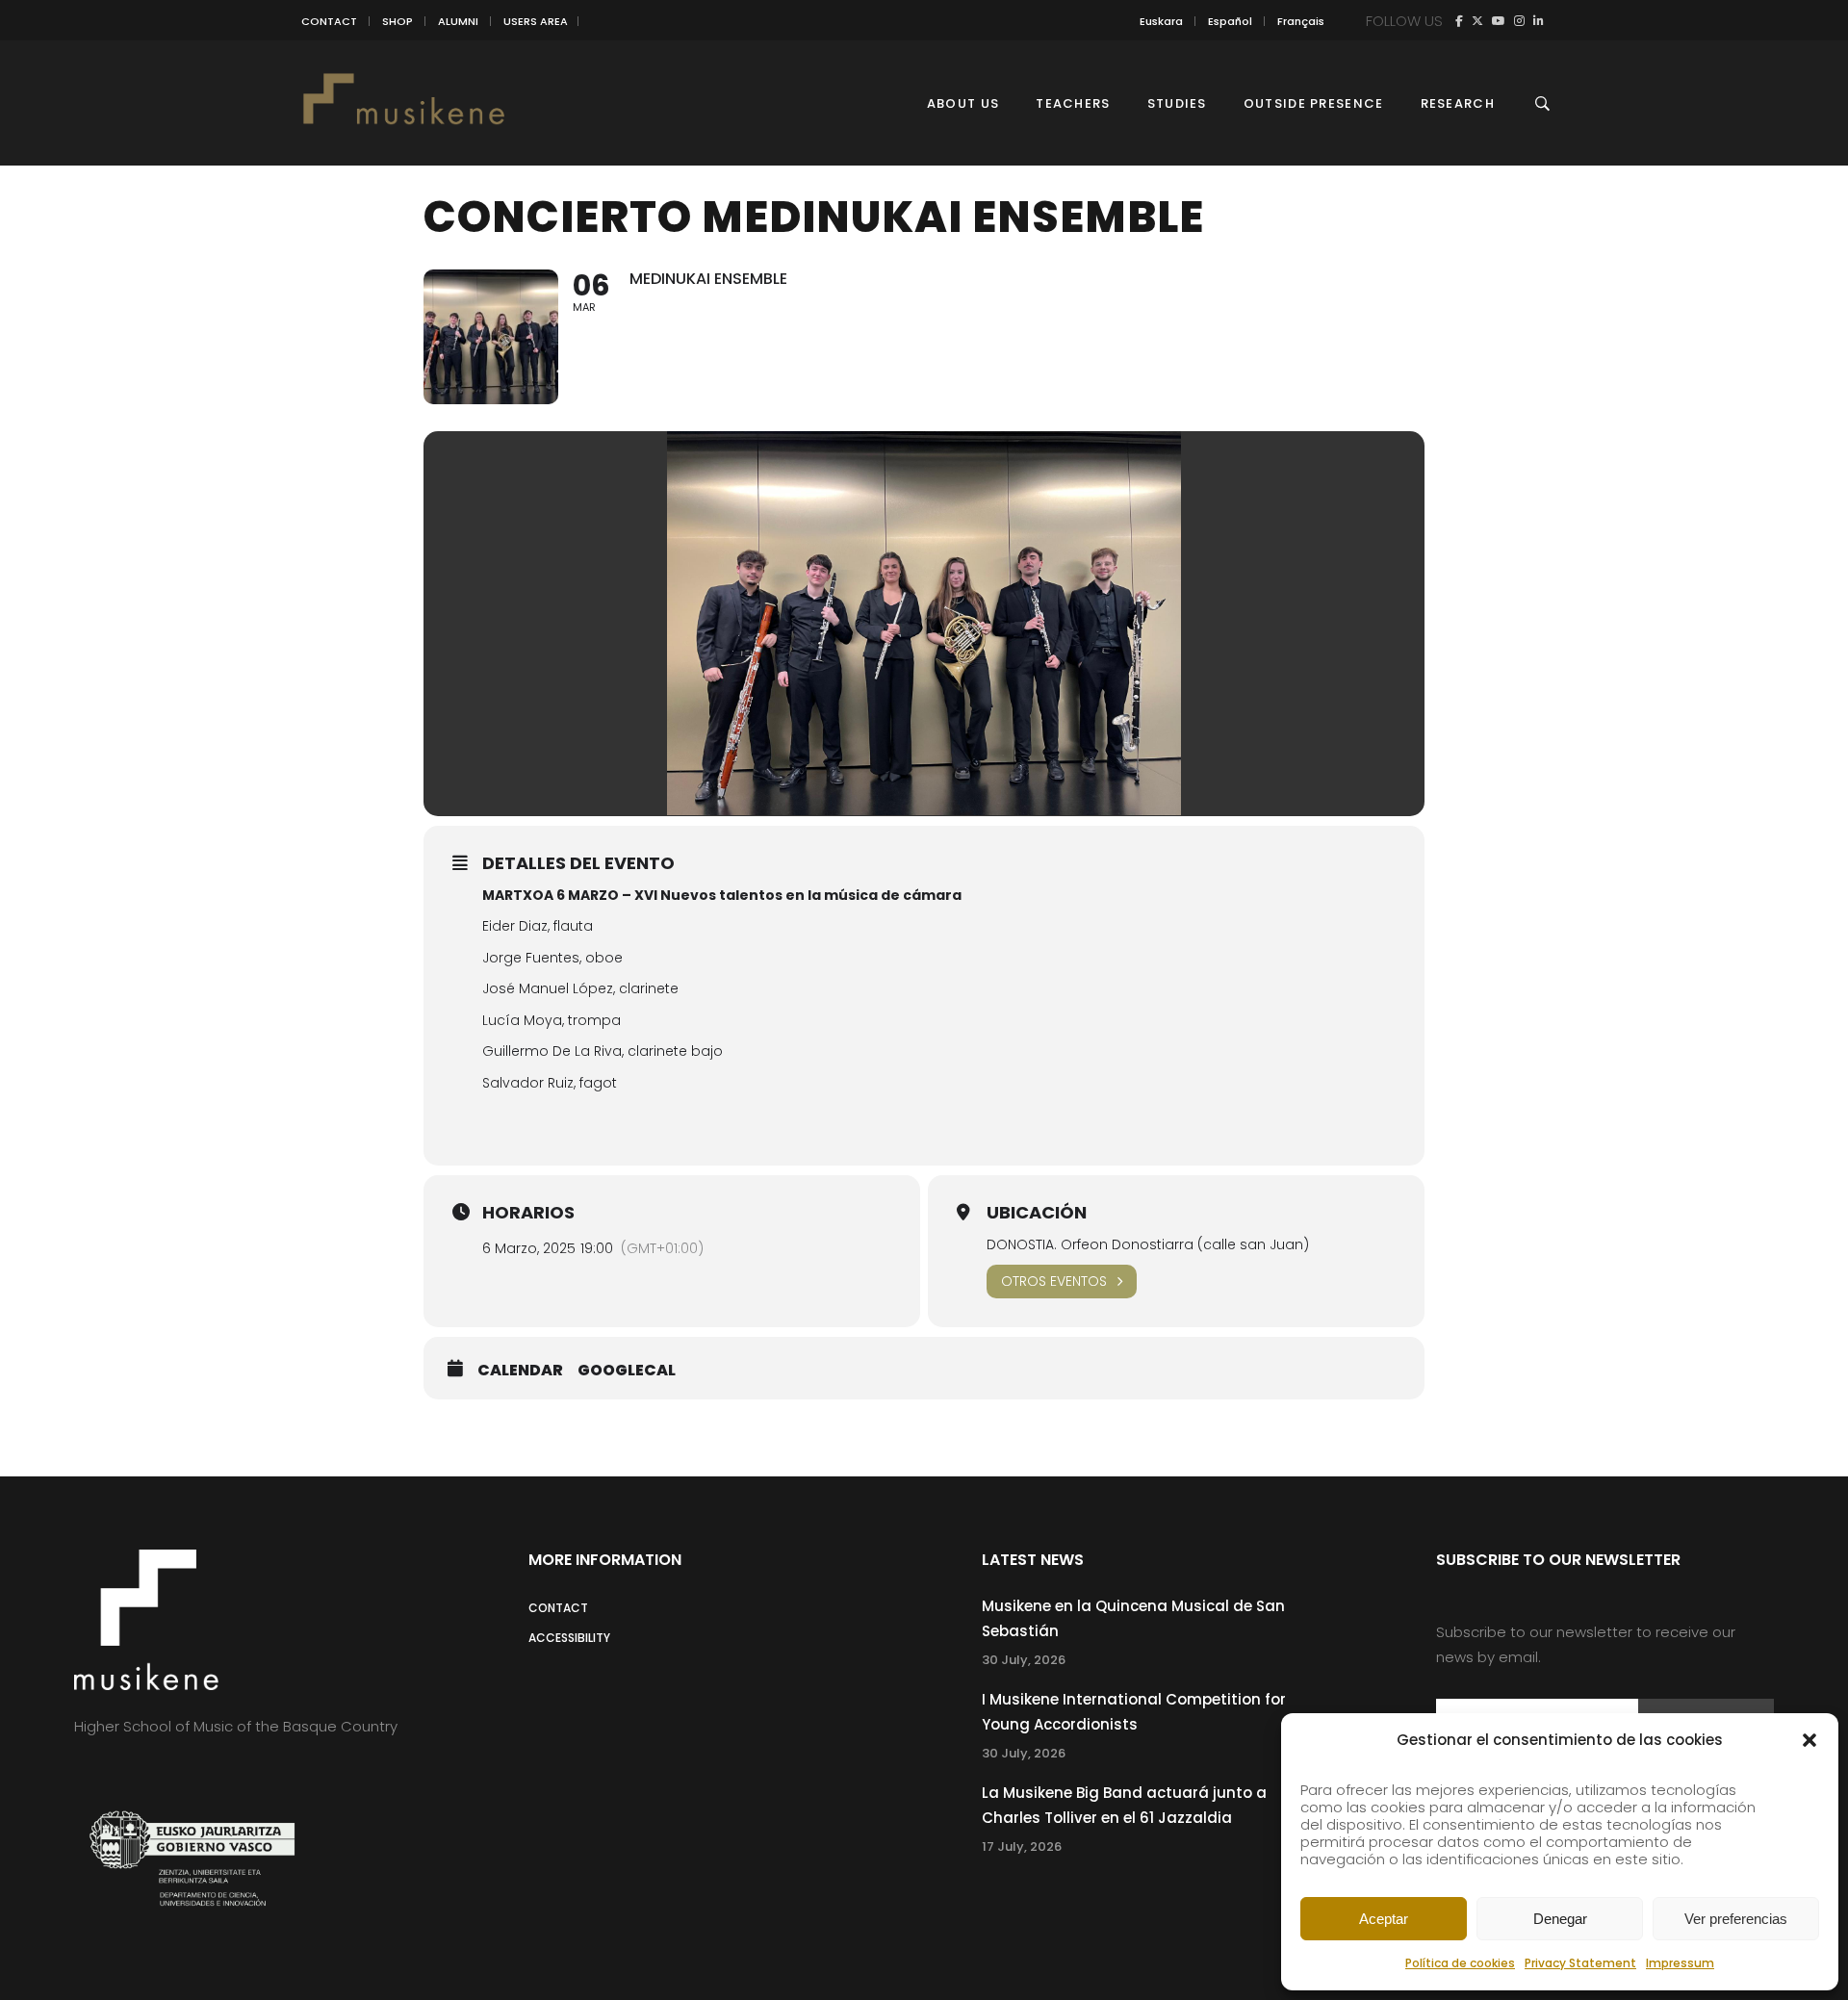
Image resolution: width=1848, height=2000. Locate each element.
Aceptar (1384, 1919)
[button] (1809, 1740)
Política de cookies (1460, 1963)
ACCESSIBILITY (569, 1638)
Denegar (1560, 1919)
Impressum (1680, 1963)
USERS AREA (536, 21)
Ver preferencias (1736, 1919)
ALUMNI (458, 21)
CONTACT (329, 21)
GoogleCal (627, 1371)
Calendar (520, 1371)
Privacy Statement (1580, 1963)
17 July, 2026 (1022, 1846)
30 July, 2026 (1024, 1660)
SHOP (398, 21)
